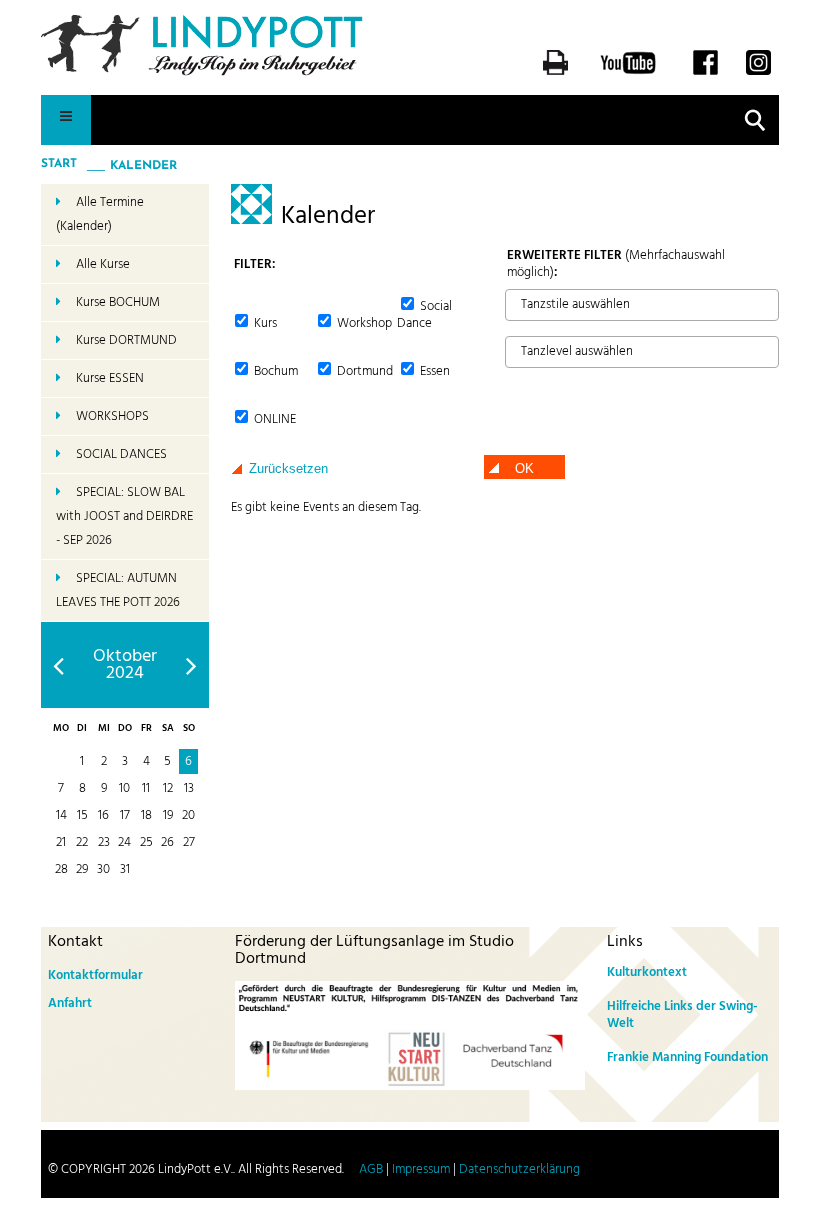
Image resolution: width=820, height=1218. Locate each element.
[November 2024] (191, 665)
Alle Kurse (103, 264)
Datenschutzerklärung (519, 1169)
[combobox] (642, 305)
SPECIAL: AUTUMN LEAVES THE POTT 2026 (118, 590)
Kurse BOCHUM (118, 302)
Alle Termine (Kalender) (100, 214)
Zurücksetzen (288, 468)
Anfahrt (70, 1003)
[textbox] (516, 303)
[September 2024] (58, 665)
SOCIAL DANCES (121, 454)
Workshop (363, 323)
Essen (433, 371)
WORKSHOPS (112, 416)
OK (524, 468)
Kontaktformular (95, 975)
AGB (371, 1169)
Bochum (274, 371)
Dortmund (363, 371)
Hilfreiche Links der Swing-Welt (682, 1015)
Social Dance (424, 315)
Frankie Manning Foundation (687, 1057)
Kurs (264, 323)
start (59, 164)
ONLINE (273, 419)
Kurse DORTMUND (126, 340)
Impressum (421, 1169)
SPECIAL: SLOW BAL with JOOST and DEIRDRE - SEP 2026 (124, 516)
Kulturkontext (647, 972)
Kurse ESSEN (110, 378)
